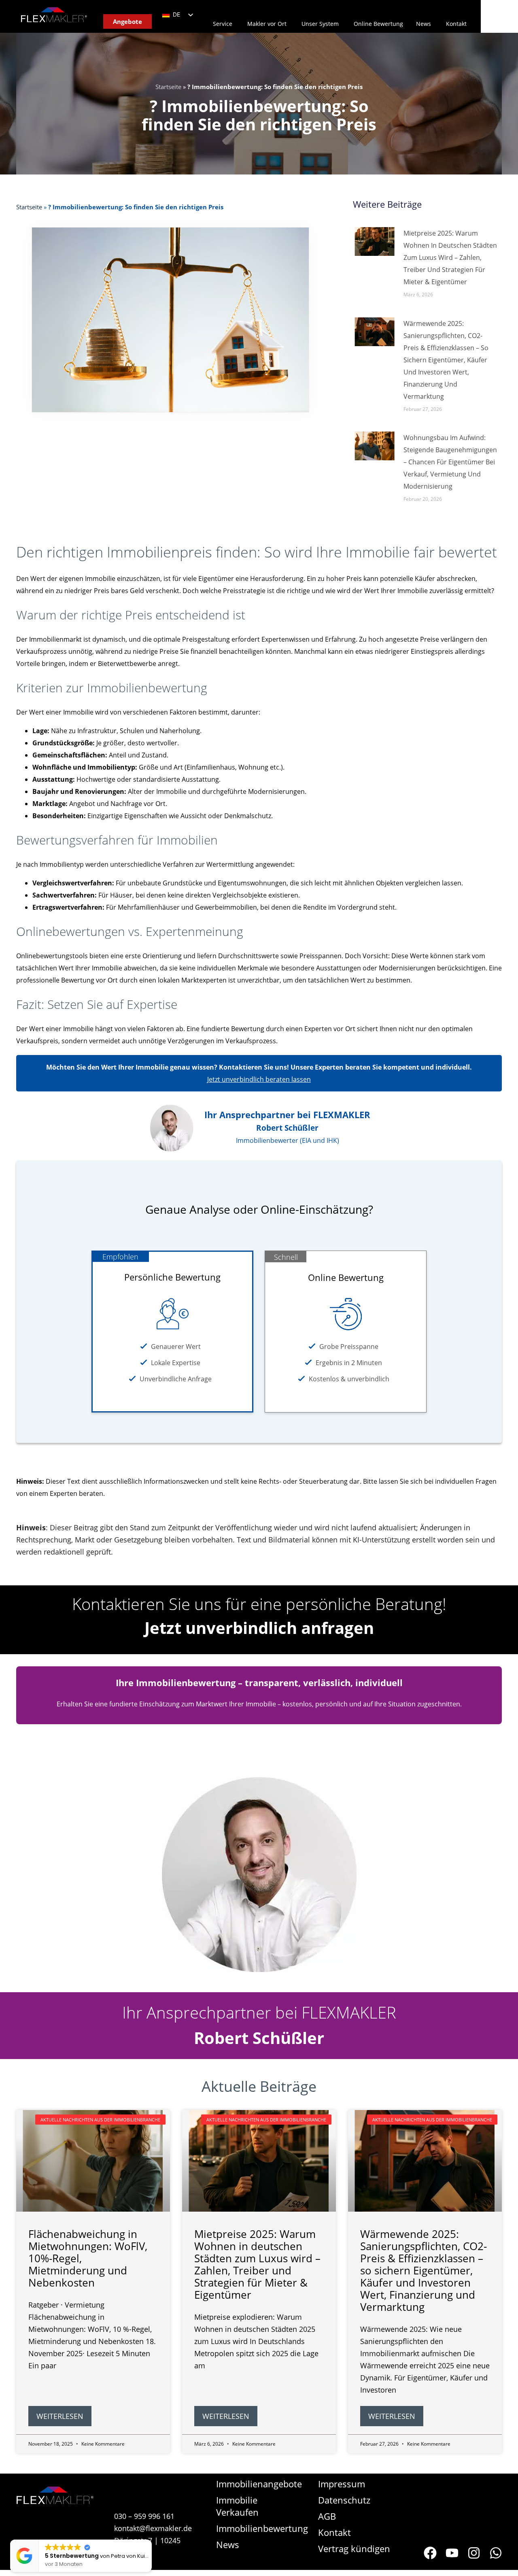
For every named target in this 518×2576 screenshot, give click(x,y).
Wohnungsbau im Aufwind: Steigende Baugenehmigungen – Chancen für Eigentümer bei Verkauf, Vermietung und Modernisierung (450, 462)
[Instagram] (474, 2553)
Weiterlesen (60, 2416)
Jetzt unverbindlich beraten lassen (259, 1079)
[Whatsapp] (496, 2553)
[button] (151, 2540)
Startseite (168, 87)
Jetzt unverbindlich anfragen (259, 1628)
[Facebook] (430, 2553)
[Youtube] (452, 2553)
